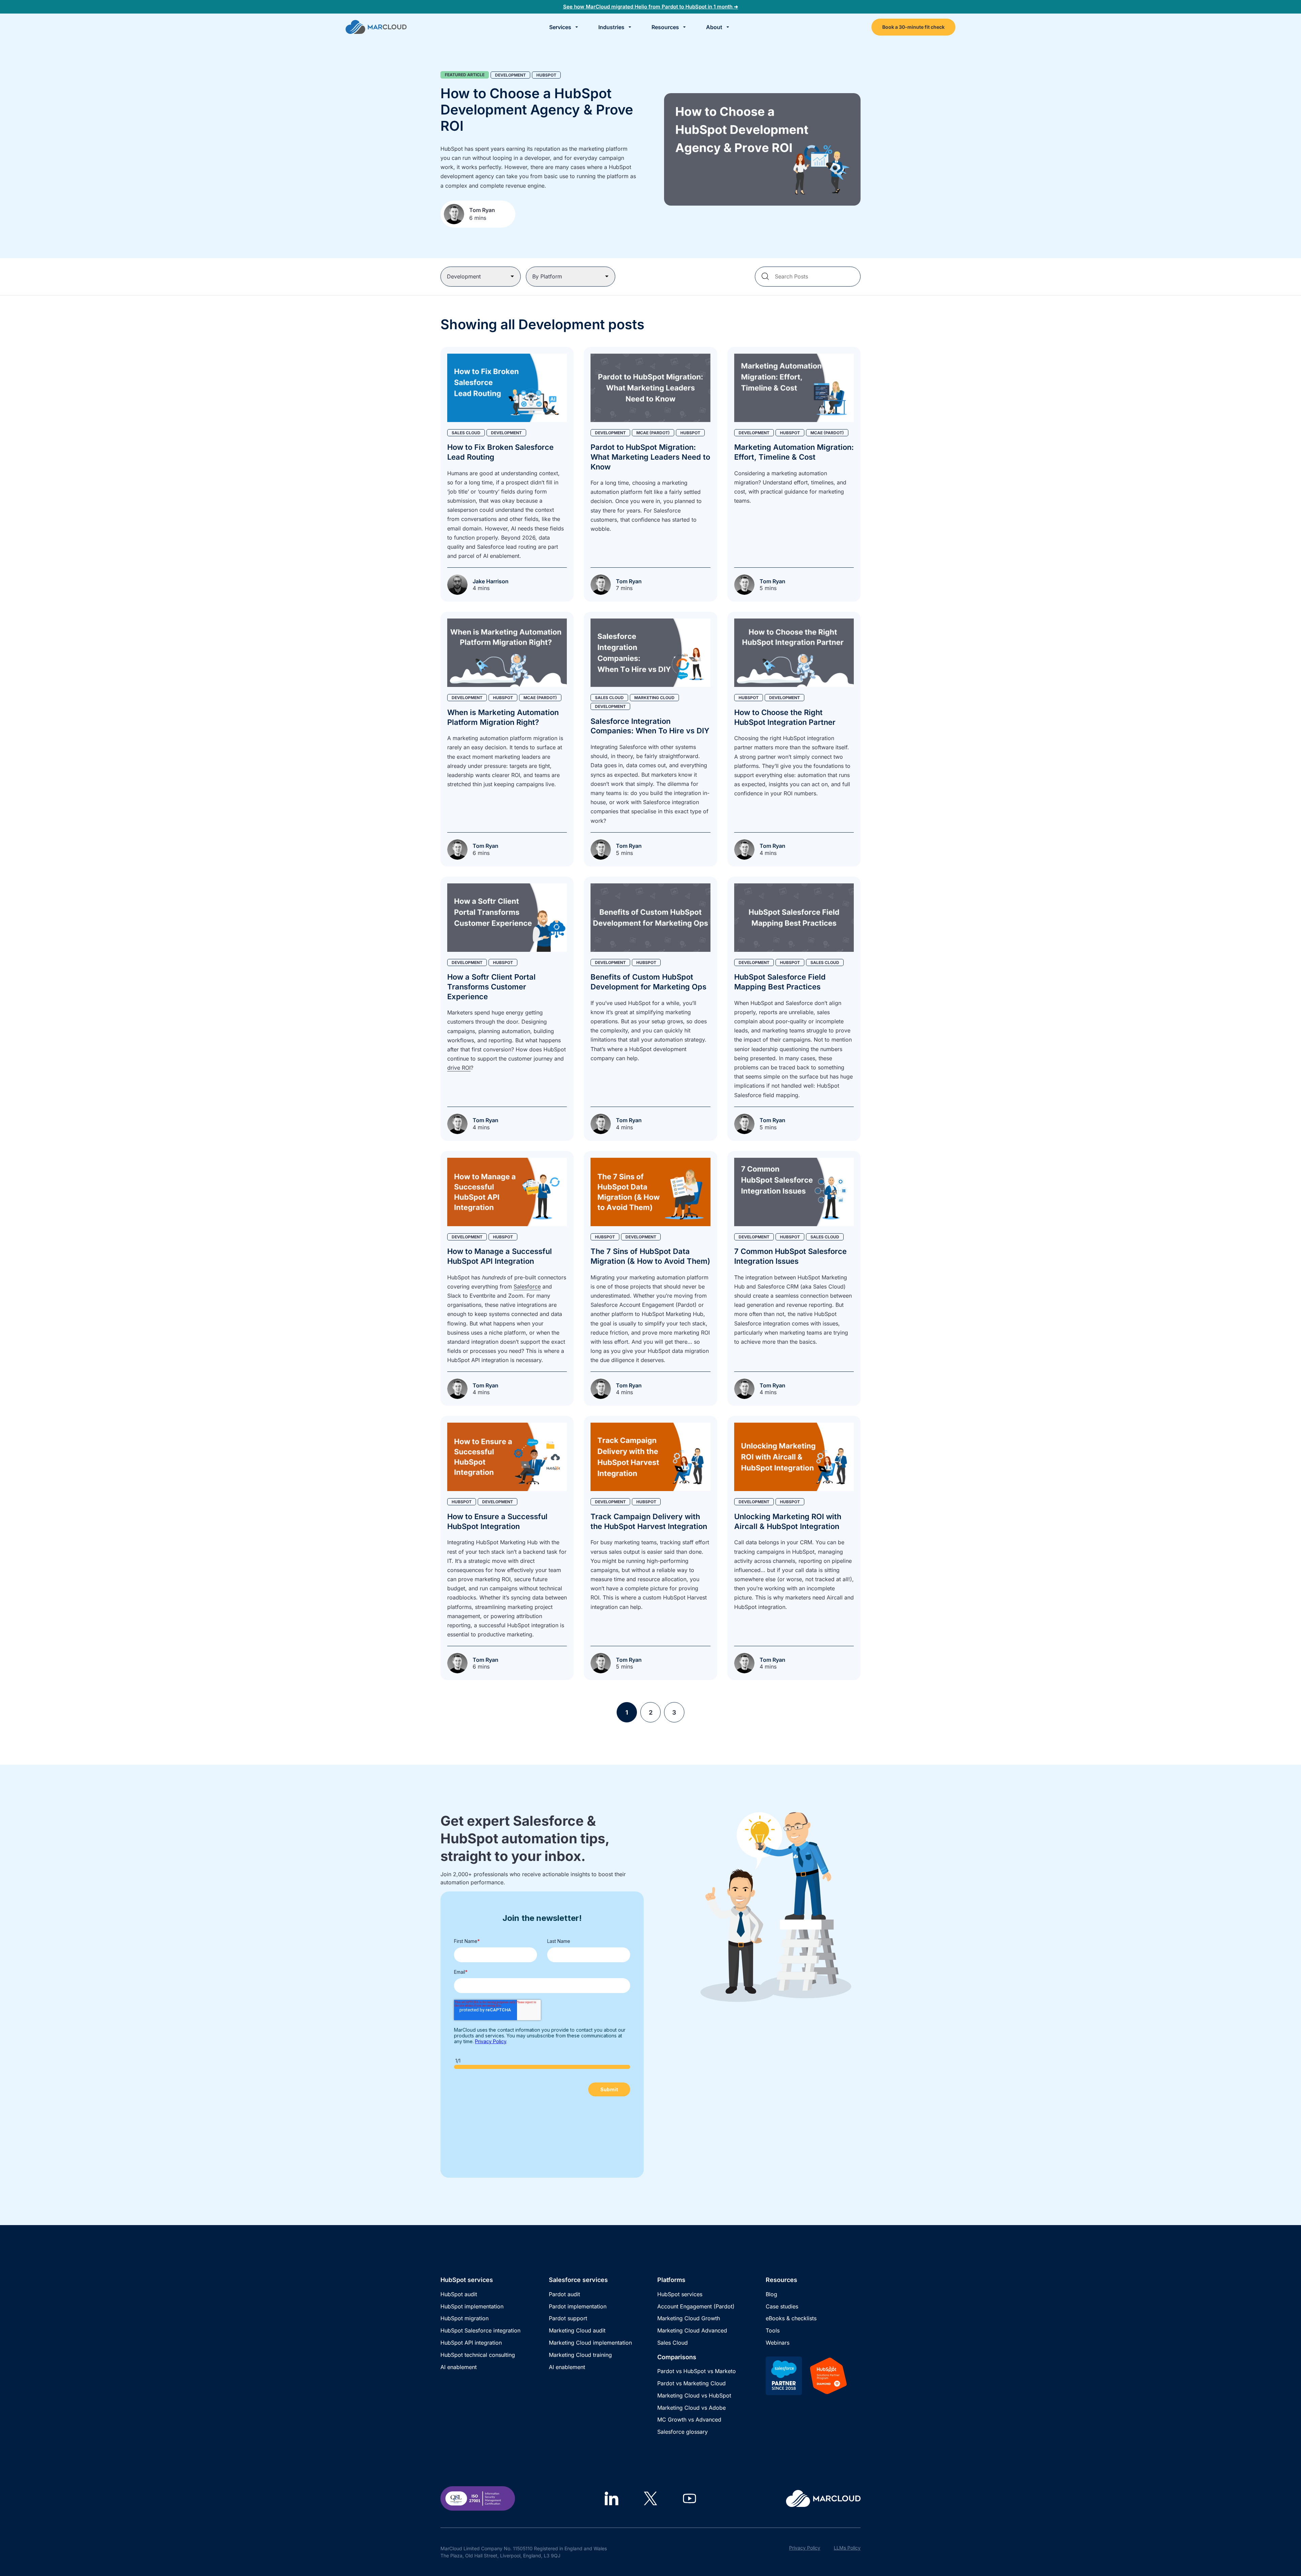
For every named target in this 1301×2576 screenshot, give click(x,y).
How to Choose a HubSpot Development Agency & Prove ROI (537, 110)
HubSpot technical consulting (478, 2355)
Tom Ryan (482, 210)
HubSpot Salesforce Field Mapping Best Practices (780, 982)
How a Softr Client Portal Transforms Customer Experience (491, 987)
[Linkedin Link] (612, 2498)
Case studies (782, 2306)
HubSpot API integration (471, 2343)
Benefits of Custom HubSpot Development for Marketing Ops (648, 982)
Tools (773, 2330)
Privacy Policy (805, 2548)
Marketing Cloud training (580, 2355)
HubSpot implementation (472, 2306)
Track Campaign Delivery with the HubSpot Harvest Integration (649, 1521)
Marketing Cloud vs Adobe (691, 2408)
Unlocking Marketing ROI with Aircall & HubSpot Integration (788, 1521)
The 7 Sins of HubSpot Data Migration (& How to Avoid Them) (650, 1256)
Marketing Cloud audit (577, 2330)
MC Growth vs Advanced (689, 2420)
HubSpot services (680, 2294)
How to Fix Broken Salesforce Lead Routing (500, 452)
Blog (771, 2294)
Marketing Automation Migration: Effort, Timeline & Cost (794, 452)
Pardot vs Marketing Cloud (691, 2383)
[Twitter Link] (650, 2498)
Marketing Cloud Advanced (692, 2330)
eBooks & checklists (791, 2318)
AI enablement (459, 2367)
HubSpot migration (464, 2318)
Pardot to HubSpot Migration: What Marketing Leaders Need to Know (650, 457)
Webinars (778, 2343)
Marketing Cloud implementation (590, 2343)
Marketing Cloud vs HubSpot (694, 2395)
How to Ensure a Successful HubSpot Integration (497, 1521)
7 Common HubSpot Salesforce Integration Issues (790, 1256)
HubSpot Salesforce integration (480, 2330)
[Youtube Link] (689, 2498)
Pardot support (568, 2318)
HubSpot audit (459, 2294)
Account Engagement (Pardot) (696, 2306)
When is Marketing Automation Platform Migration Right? (503, 717)
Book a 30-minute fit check (913, 27)
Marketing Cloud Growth (689, 2318)
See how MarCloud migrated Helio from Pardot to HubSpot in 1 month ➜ (651, 7)
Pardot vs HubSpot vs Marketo (697, 2371)
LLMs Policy (847, 2548)
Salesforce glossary (683, 2432)
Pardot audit (564, 2294)
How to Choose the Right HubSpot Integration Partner (785, 717)
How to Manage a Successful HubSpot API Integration (500, 1256)
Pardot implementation (578, 2306)
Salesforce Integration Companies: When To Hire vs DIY (650, 726)
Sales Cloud (673, 2343)
